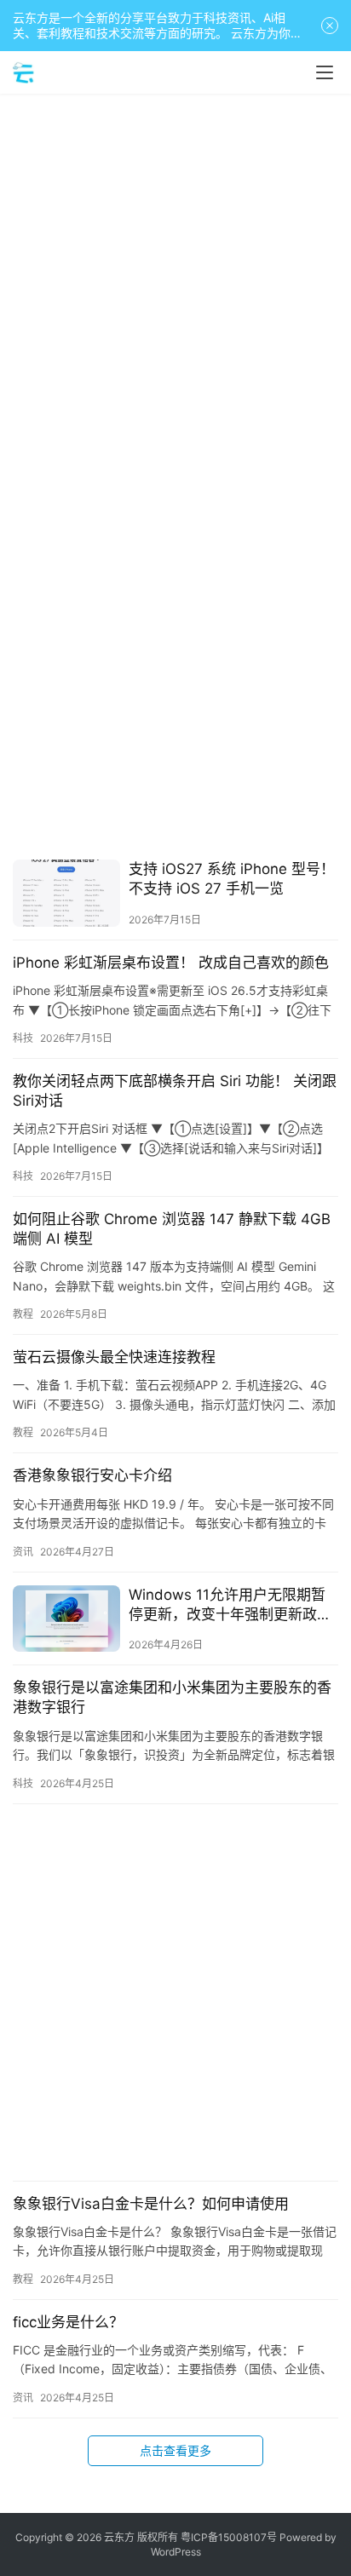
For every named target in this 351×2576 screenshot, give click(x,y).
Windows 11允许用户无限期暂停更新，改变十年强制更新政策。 (227, 1605)
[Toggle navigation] (325, 72)
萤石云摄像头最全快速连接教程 (114, 1357)
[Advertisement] (175, 286)
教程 (23, 1314)
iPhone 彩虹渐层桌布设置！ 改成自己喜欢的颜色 (171, 963)
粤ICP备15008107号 (229, 2537)
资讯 (23, 1552)
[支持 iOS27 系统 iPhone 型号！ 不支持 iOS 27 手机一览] (66, 893)
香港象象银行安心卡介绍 (92, 1475)
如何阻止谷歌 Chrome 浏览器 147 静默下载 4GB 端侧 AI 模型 (172, 1229)
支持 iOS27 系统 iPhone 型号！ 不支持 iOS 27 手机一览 (232, 879)
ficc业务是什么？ (68, 2322)
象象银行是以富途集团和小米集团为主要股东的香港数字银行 (172, 1697)
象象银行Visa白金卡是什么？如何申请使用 (151, 2204)
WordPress (176, 2552)
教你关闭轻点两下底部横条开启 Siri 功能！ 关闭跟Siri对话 (175, 1091)
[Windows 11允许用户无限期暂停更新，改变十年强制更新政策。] (66, 1619)
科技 (23, 1038)
